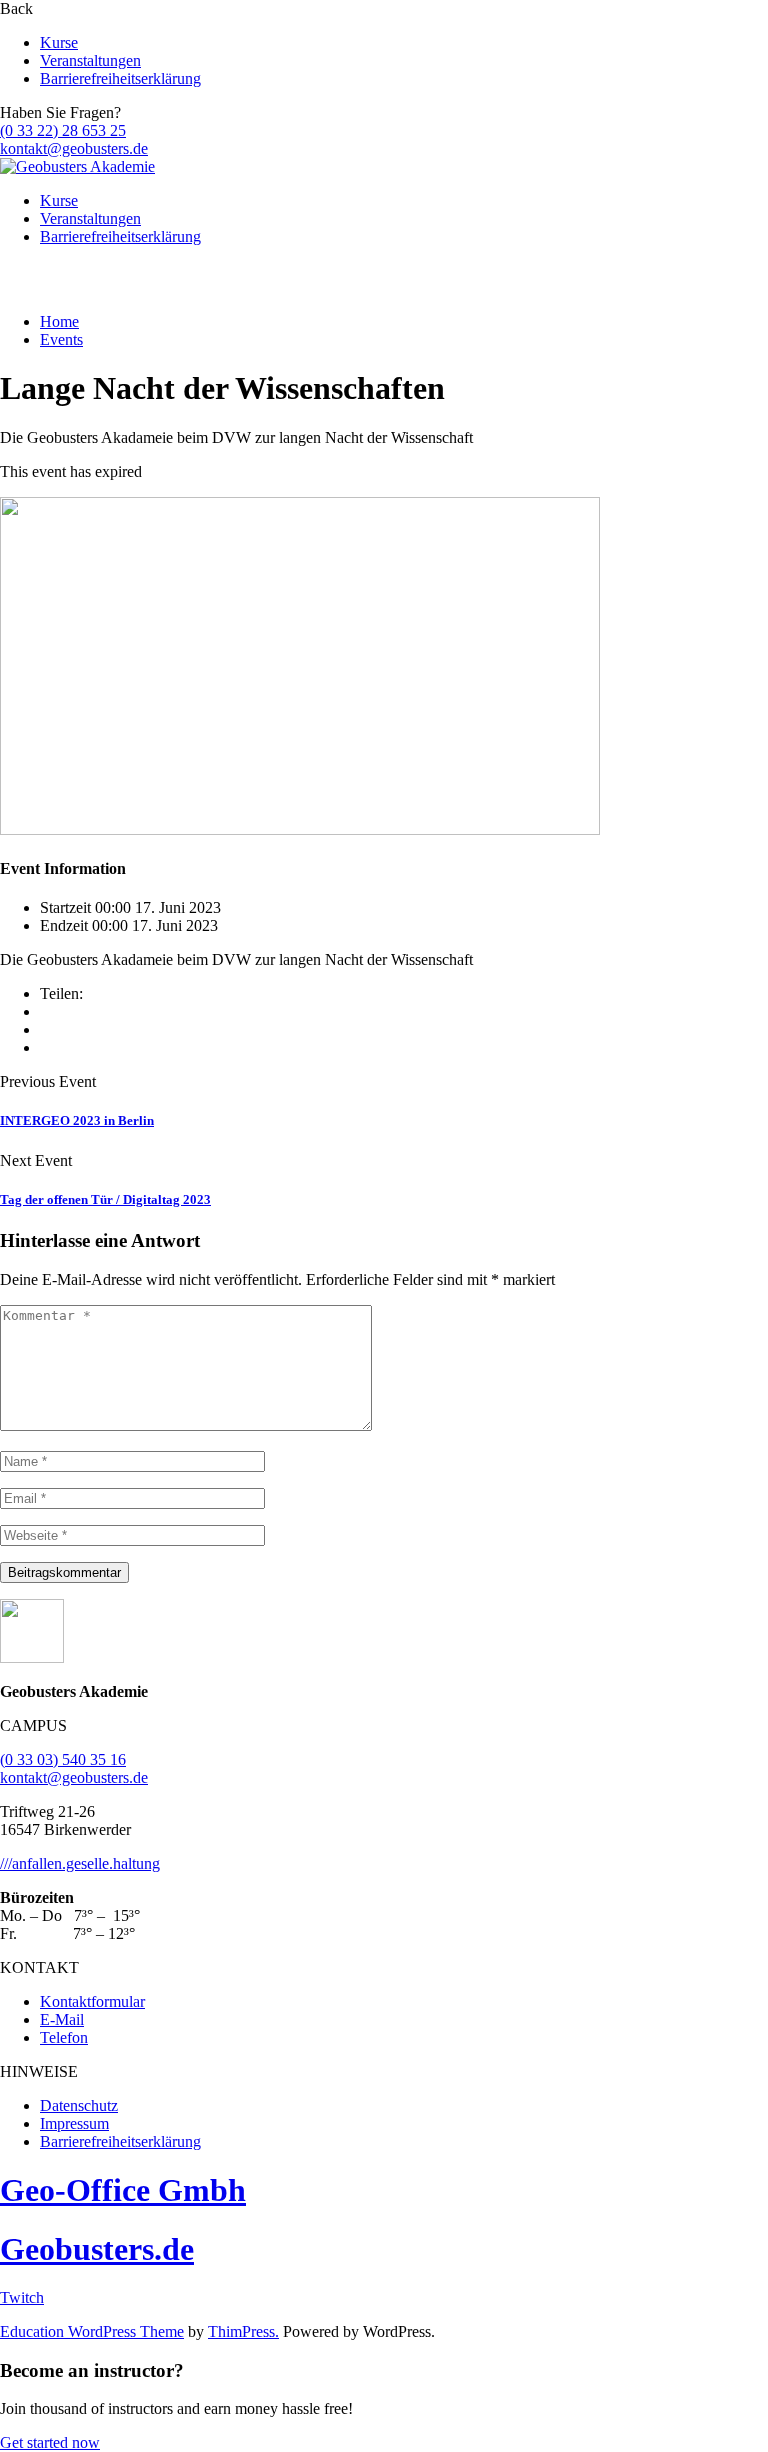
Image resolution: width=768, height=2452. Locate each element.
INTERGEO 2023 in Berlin (77, 1120)
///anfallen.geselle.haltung (80, 1863)
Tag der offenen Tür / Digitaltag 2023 (105, 1199)
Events (61, 339)
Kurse (59, 42)
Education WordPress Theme (92, 2331)
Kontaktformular (92, 2001)
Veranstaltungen (90, 60)
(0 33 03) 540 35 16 (63, 1759)
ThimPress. (243, 2331)
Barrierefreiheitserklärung (120, 78)
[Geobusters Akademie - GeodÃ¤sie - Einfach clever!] (77, 166)
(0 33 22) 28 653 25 (63, 130)
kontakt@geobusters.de (74, 148)
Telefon (64, 2037)
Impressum (74, 2123)
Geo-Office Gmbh (123, 2190)
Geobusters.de (97, 2249)
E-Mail (62, 2019)
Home (59, 321)
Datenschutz (79, 2105)
